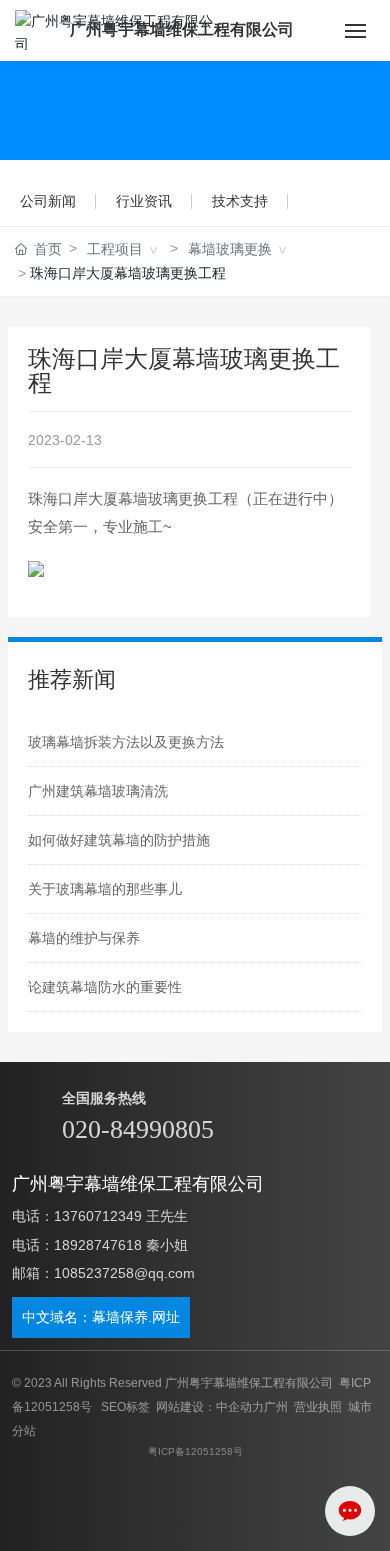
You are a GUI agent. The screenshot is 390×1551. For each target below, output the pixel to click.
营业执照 (318, 1407)
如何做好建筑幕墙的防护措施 (119, 840)
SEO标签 (125, 1407)
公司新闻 (48, 201)
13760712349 (98, 1216)
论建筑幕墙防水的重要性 (105, 987)
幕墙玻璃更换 (230, 249)
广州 (276, 1407)
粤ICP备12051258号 (195, 1451)
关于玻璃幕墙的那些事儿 (105, 889)
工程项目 (115, 249)
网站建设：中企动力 (210, 1407)
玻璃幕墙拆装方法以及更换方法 (126, 742)
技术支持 (240, 201)
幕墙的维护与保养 (84, 938)
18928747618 (98, 1245)
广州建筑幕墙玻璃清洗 (98, 791)
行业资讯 (144, 201)
